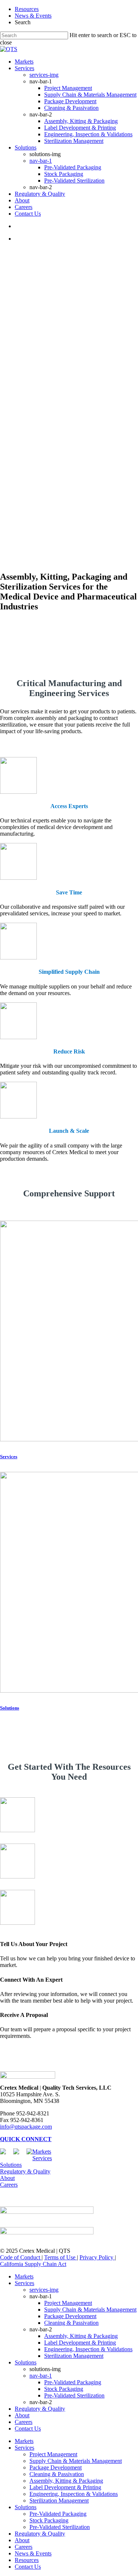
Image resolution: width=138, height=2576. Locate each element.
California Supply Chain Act (33, 2264)
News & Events (33, 16)
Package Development (70, 2316)
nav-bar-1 (41, 2376)
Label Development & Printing (80, 2343)
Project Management (68, 2303)
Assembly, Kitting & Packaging (81, 2336)
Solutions (11, 2165)
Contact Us (28, 2429)
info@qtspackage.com (26, 2127)
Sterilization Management (74, 2356)
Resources (27, 9)
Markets (42, 2152)
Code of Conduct (21, 2257)
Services (42, 2158)
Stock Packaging (64, 2389)
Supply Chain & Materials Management (90, 2310)
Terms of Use (61, 2257)
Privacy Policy (97, 2257)
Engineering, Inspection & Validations (88, 2349)
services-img (44, 2290)
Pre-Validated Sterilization (74, 2395)
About (7, 2178)
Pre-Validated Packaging (73, 2382)
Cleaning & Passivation (71, 2323)
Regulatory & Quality (25, 2171)
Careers (9, 2185)
